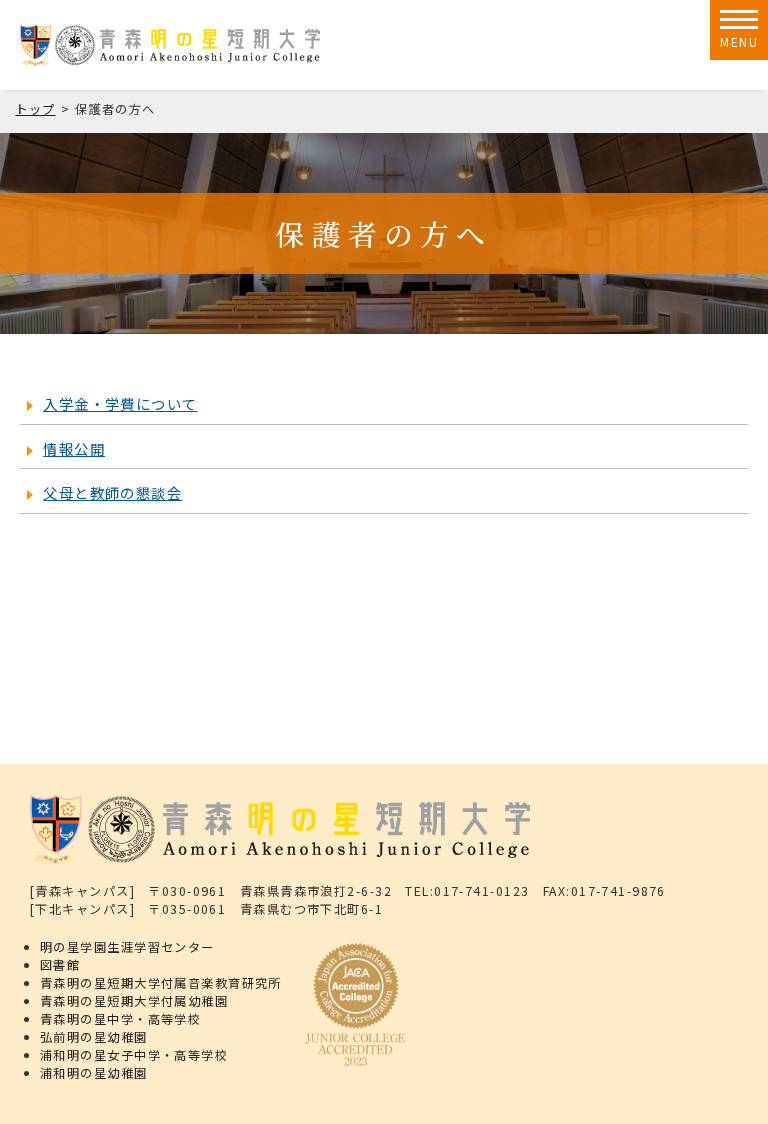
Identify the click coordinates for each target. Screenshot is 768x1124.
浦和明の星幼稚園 (94, 1073)
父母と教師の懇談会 (112, 492)
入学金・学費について (120, 403)
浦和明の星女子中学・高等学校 (134, 1055)
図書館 (60, 965)
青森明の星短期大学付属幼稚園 (134, 1001)
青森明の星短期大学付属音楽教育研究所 (161, 983)
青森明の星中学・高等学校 (120, 1019)
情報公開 (74, 448)
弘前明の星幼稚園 (94, 1037)
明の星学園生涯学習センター (127, 947)
